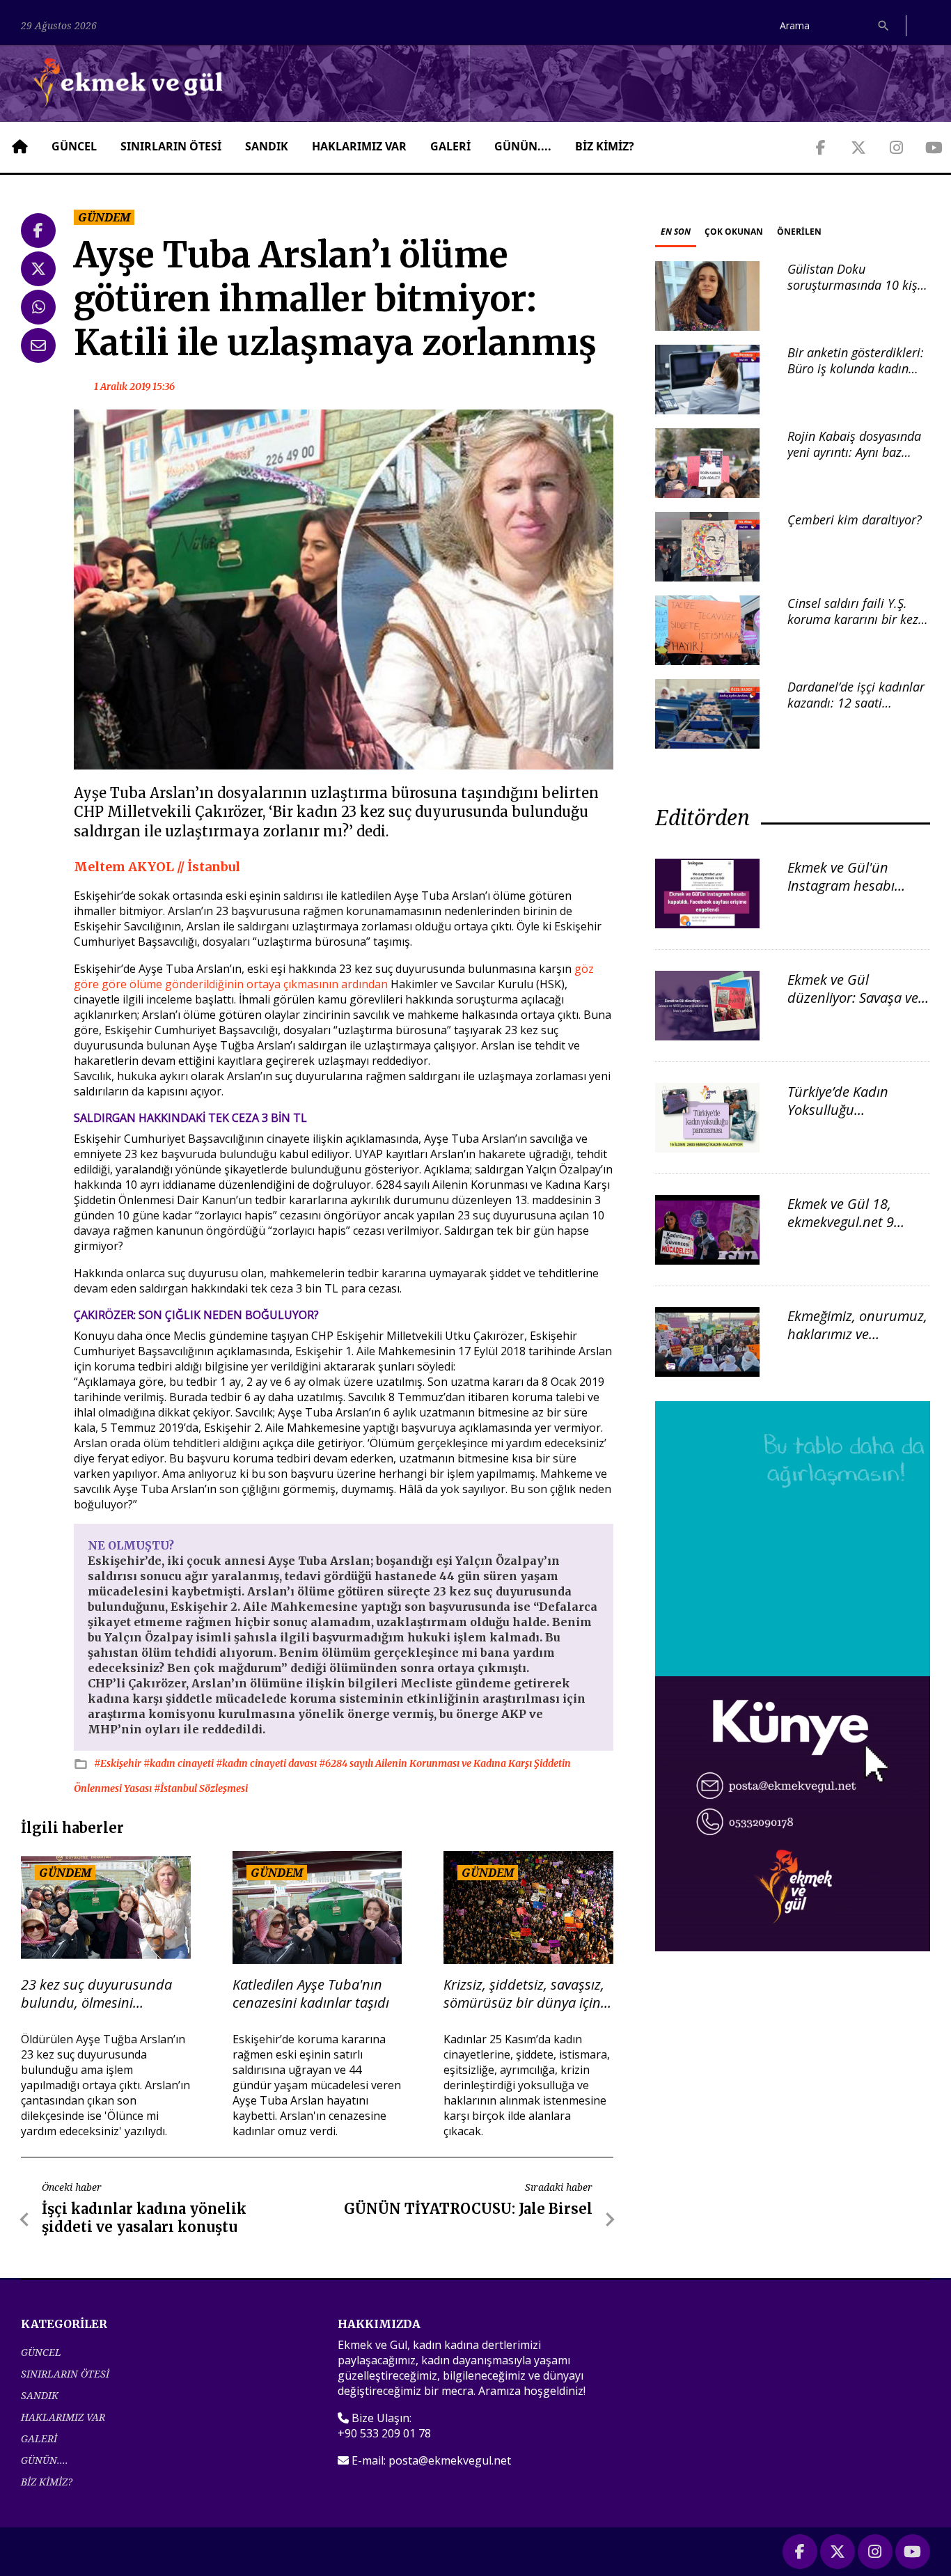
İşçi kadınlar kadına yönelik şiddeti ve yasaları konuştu (144, 2218)
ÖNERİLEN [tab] (799, 232)
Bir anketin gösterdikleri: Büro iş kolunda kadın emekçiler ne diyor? (856, 369)
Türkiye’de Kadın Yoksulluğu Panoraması (838, 1110)
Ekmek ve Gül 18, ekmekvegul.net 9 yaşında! (841, 1222)
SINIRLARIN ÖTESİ (171, 146)
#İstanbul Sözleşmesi (201, 1788)
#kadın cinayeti (180, 1763)
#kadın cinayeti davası (267, 1763)
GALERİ (450, 146)
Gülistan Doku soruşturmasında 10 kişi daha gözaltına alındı (854, 285)
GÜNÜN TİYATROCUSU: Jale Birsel (468, 2209)
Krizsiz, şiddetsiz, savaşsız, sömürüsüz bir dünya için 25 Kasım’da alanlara (524, 1994)
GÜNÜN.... (523, 146)
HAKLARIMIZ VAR (359, 146)
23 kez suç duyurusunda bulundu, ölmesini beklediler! (96, 1994)
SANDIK (267, 146)
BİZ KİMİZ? (605, 146)
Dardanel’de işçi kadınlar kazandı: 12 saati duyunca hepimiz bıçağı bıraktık (856, 711)
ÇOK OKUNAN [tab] (734, 232)
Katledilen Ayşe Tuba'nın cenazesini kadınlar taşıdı (311, 1994)
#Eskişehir (119, 1763)
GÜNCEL (74, 146)
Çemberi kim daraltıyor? (855, 520)
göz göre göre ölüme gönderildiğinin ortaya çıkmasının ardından (334, 976)
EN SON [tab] (676, 232)
